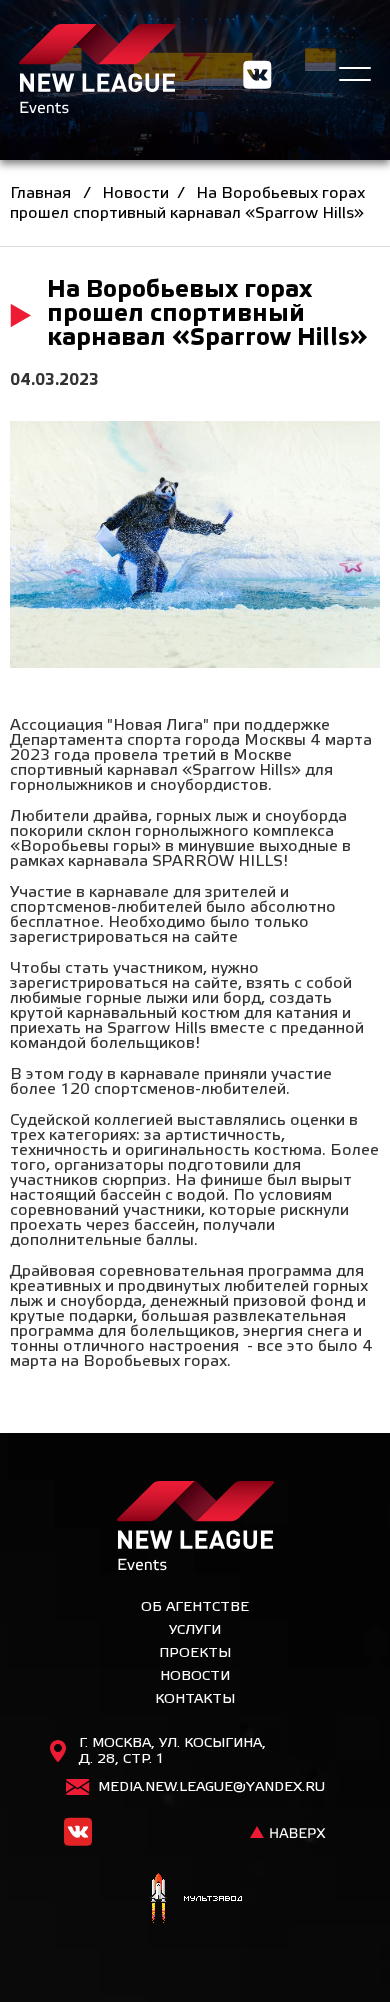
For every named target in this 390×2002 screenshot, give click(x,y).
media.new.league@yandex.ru (211, 1787)
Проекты (195, 1653)
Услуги (195, 1630)
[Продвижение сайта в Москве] (195, 1901)
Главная (40, 193)
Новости (135, 193)
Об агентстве (195, 1607)
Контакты (195, 1699)
